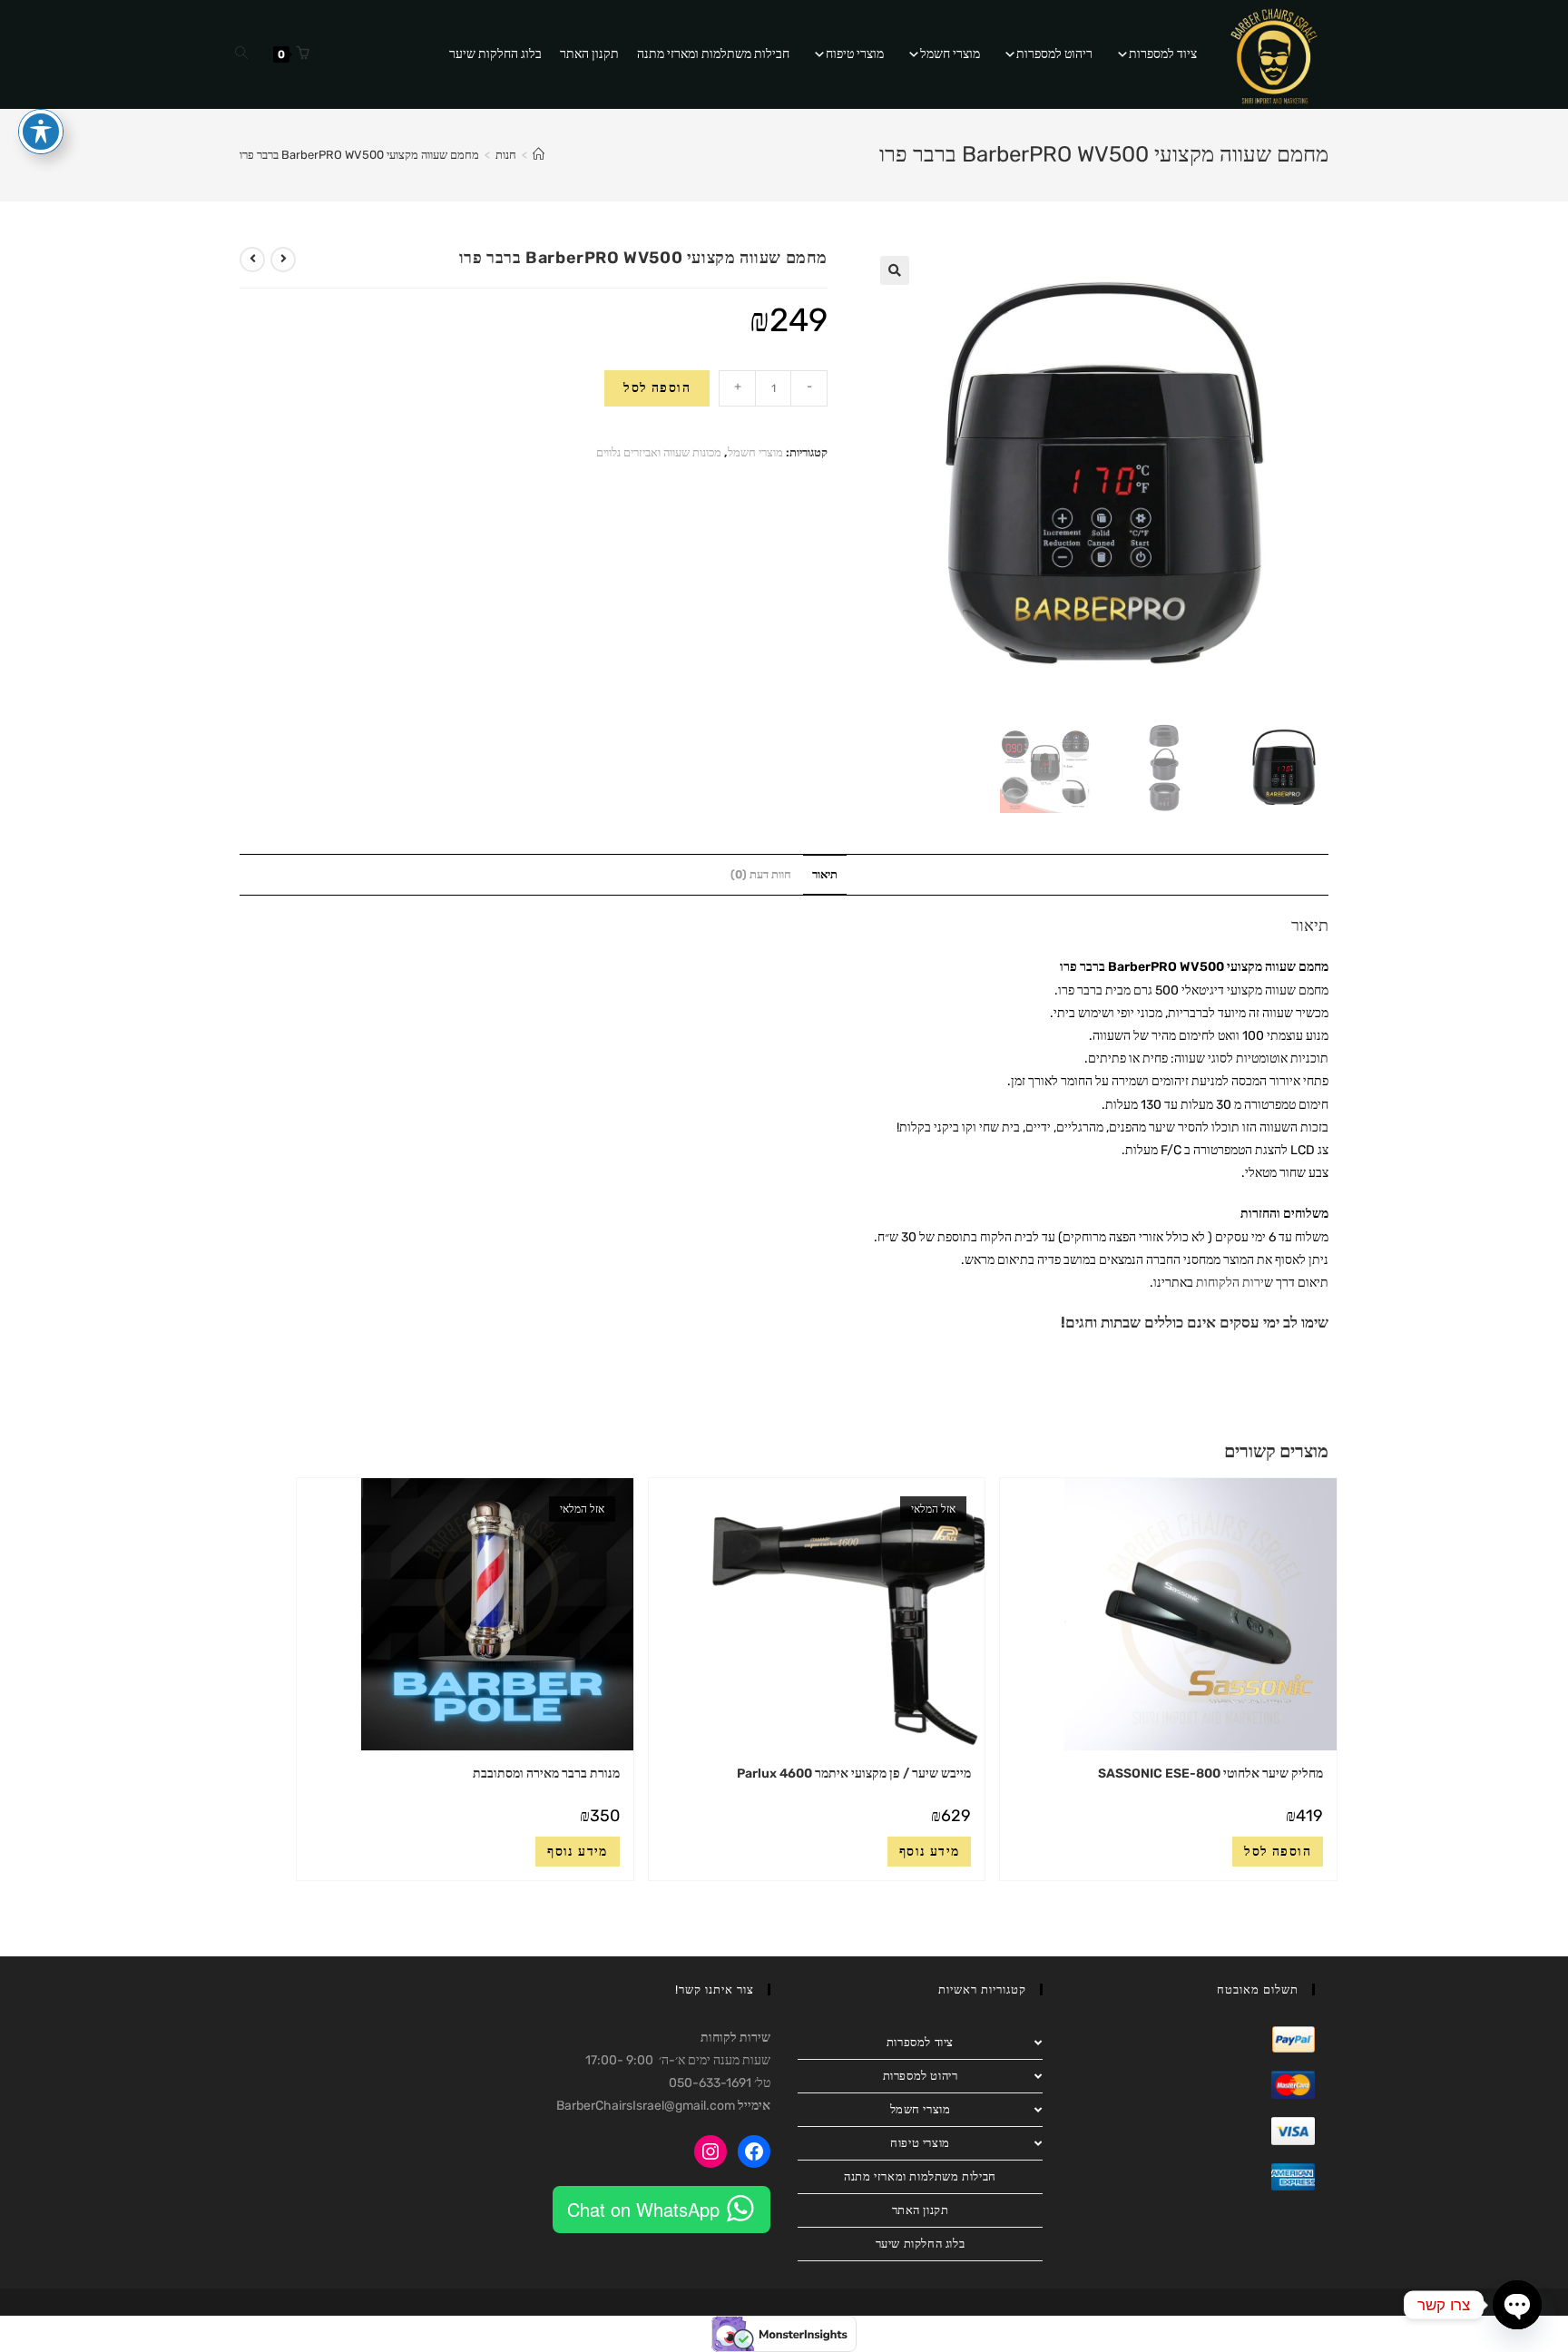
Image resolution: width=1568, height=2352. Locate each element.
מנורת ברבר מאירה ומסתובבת (546, 1774)
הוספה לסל (657, 388)
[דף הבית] (539, 155)
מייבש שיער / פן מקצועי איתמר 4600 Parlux (854, 1774)
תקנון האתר (589, 54)
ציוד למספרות (1163, 54)
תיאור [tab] (825, 874)
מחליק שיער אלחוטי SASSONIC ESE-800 (1210, 1774)
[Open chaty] (1517, 2305)
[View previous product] (283, 260)
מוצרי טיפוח (855, 54)
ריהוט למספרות (1054, 54)
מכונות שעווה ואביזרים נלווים (659, 452)
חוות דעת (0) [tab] (761, 874)
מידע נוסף (930, 1852)
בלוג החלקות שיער (495, 54)
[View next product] (252, 260)
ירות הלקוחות (1230, 1283)
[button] (895, 270)
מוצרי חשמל (950, 54)
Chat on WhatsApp (643, 2209)
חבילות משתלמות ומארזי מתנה (713, 54)
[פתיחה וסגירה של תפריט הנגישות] (41, 132)
